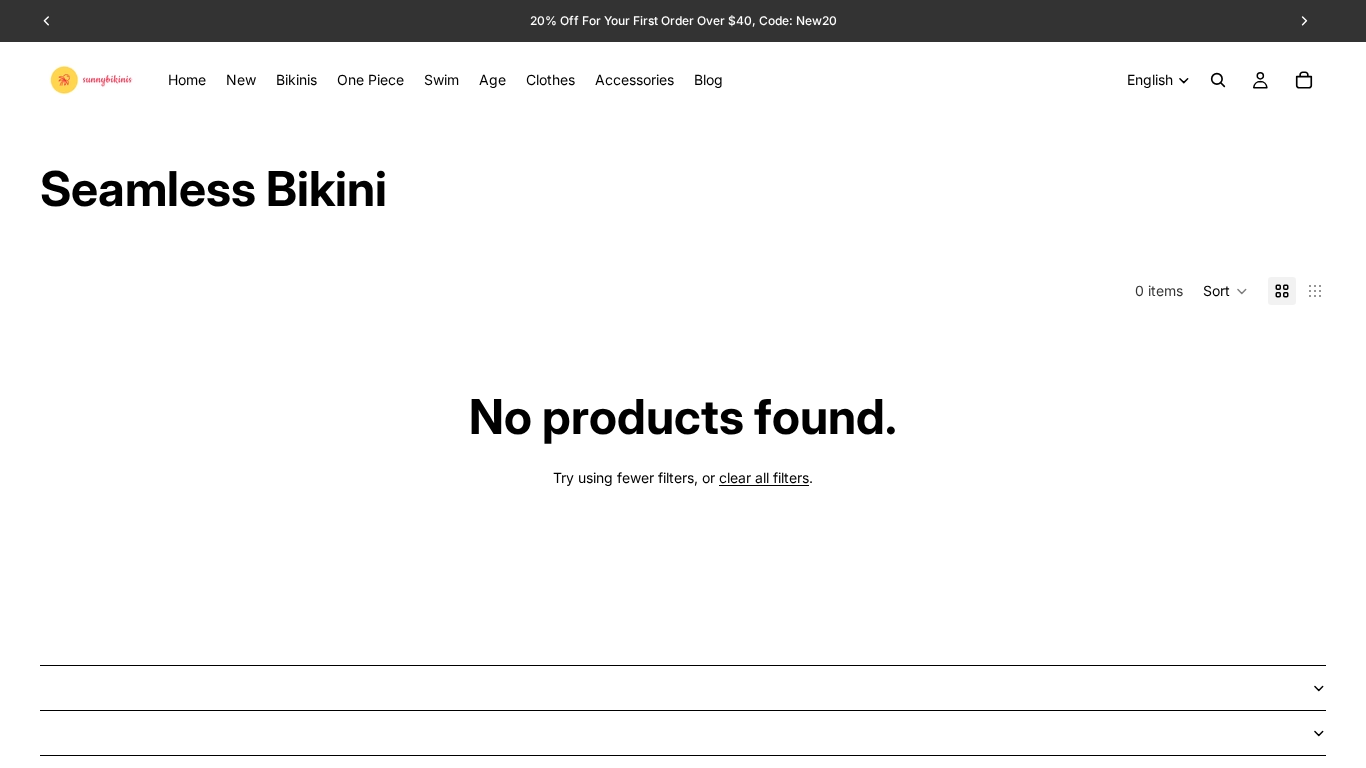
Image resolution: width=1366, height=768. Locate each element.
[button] (1225, 291)
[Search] (1218, 80)
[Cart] (1304, 80)
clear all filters (764, 477)
